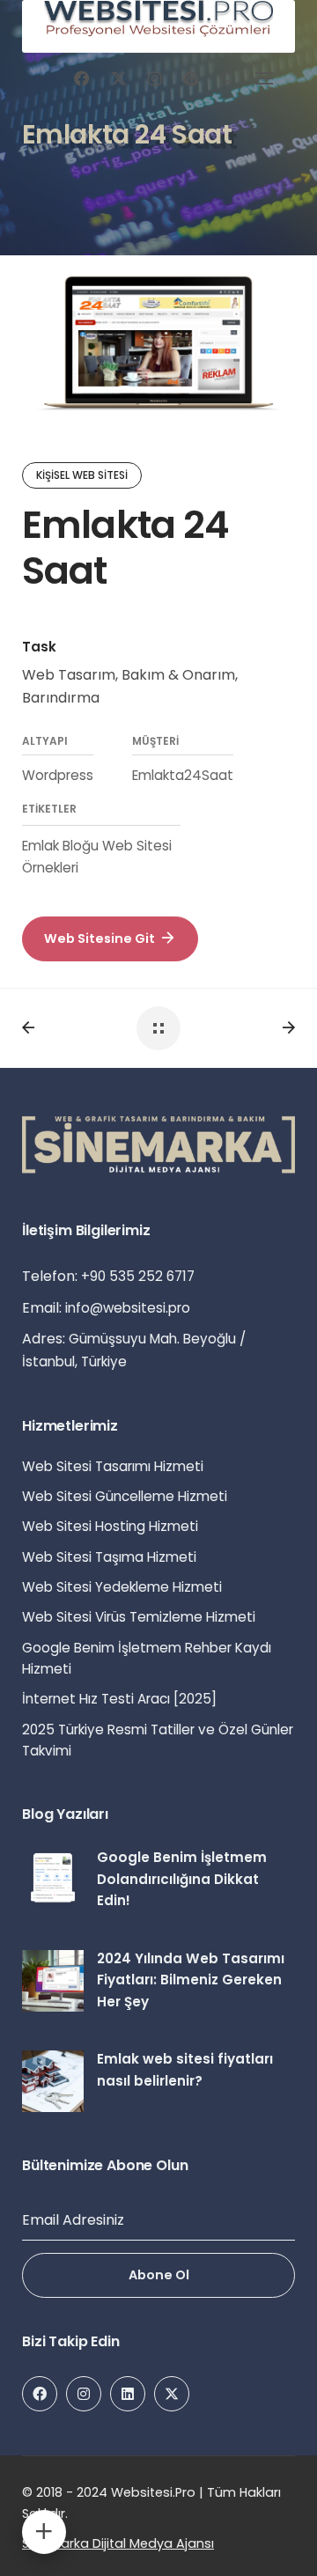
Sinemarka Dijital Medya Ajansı (118, 2543)
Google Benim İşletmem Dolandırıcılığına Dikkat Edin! (182, 1879)
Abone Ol (159, 2275)
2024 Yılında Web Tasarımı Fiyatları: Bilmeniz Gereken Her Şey (191, 1980)
